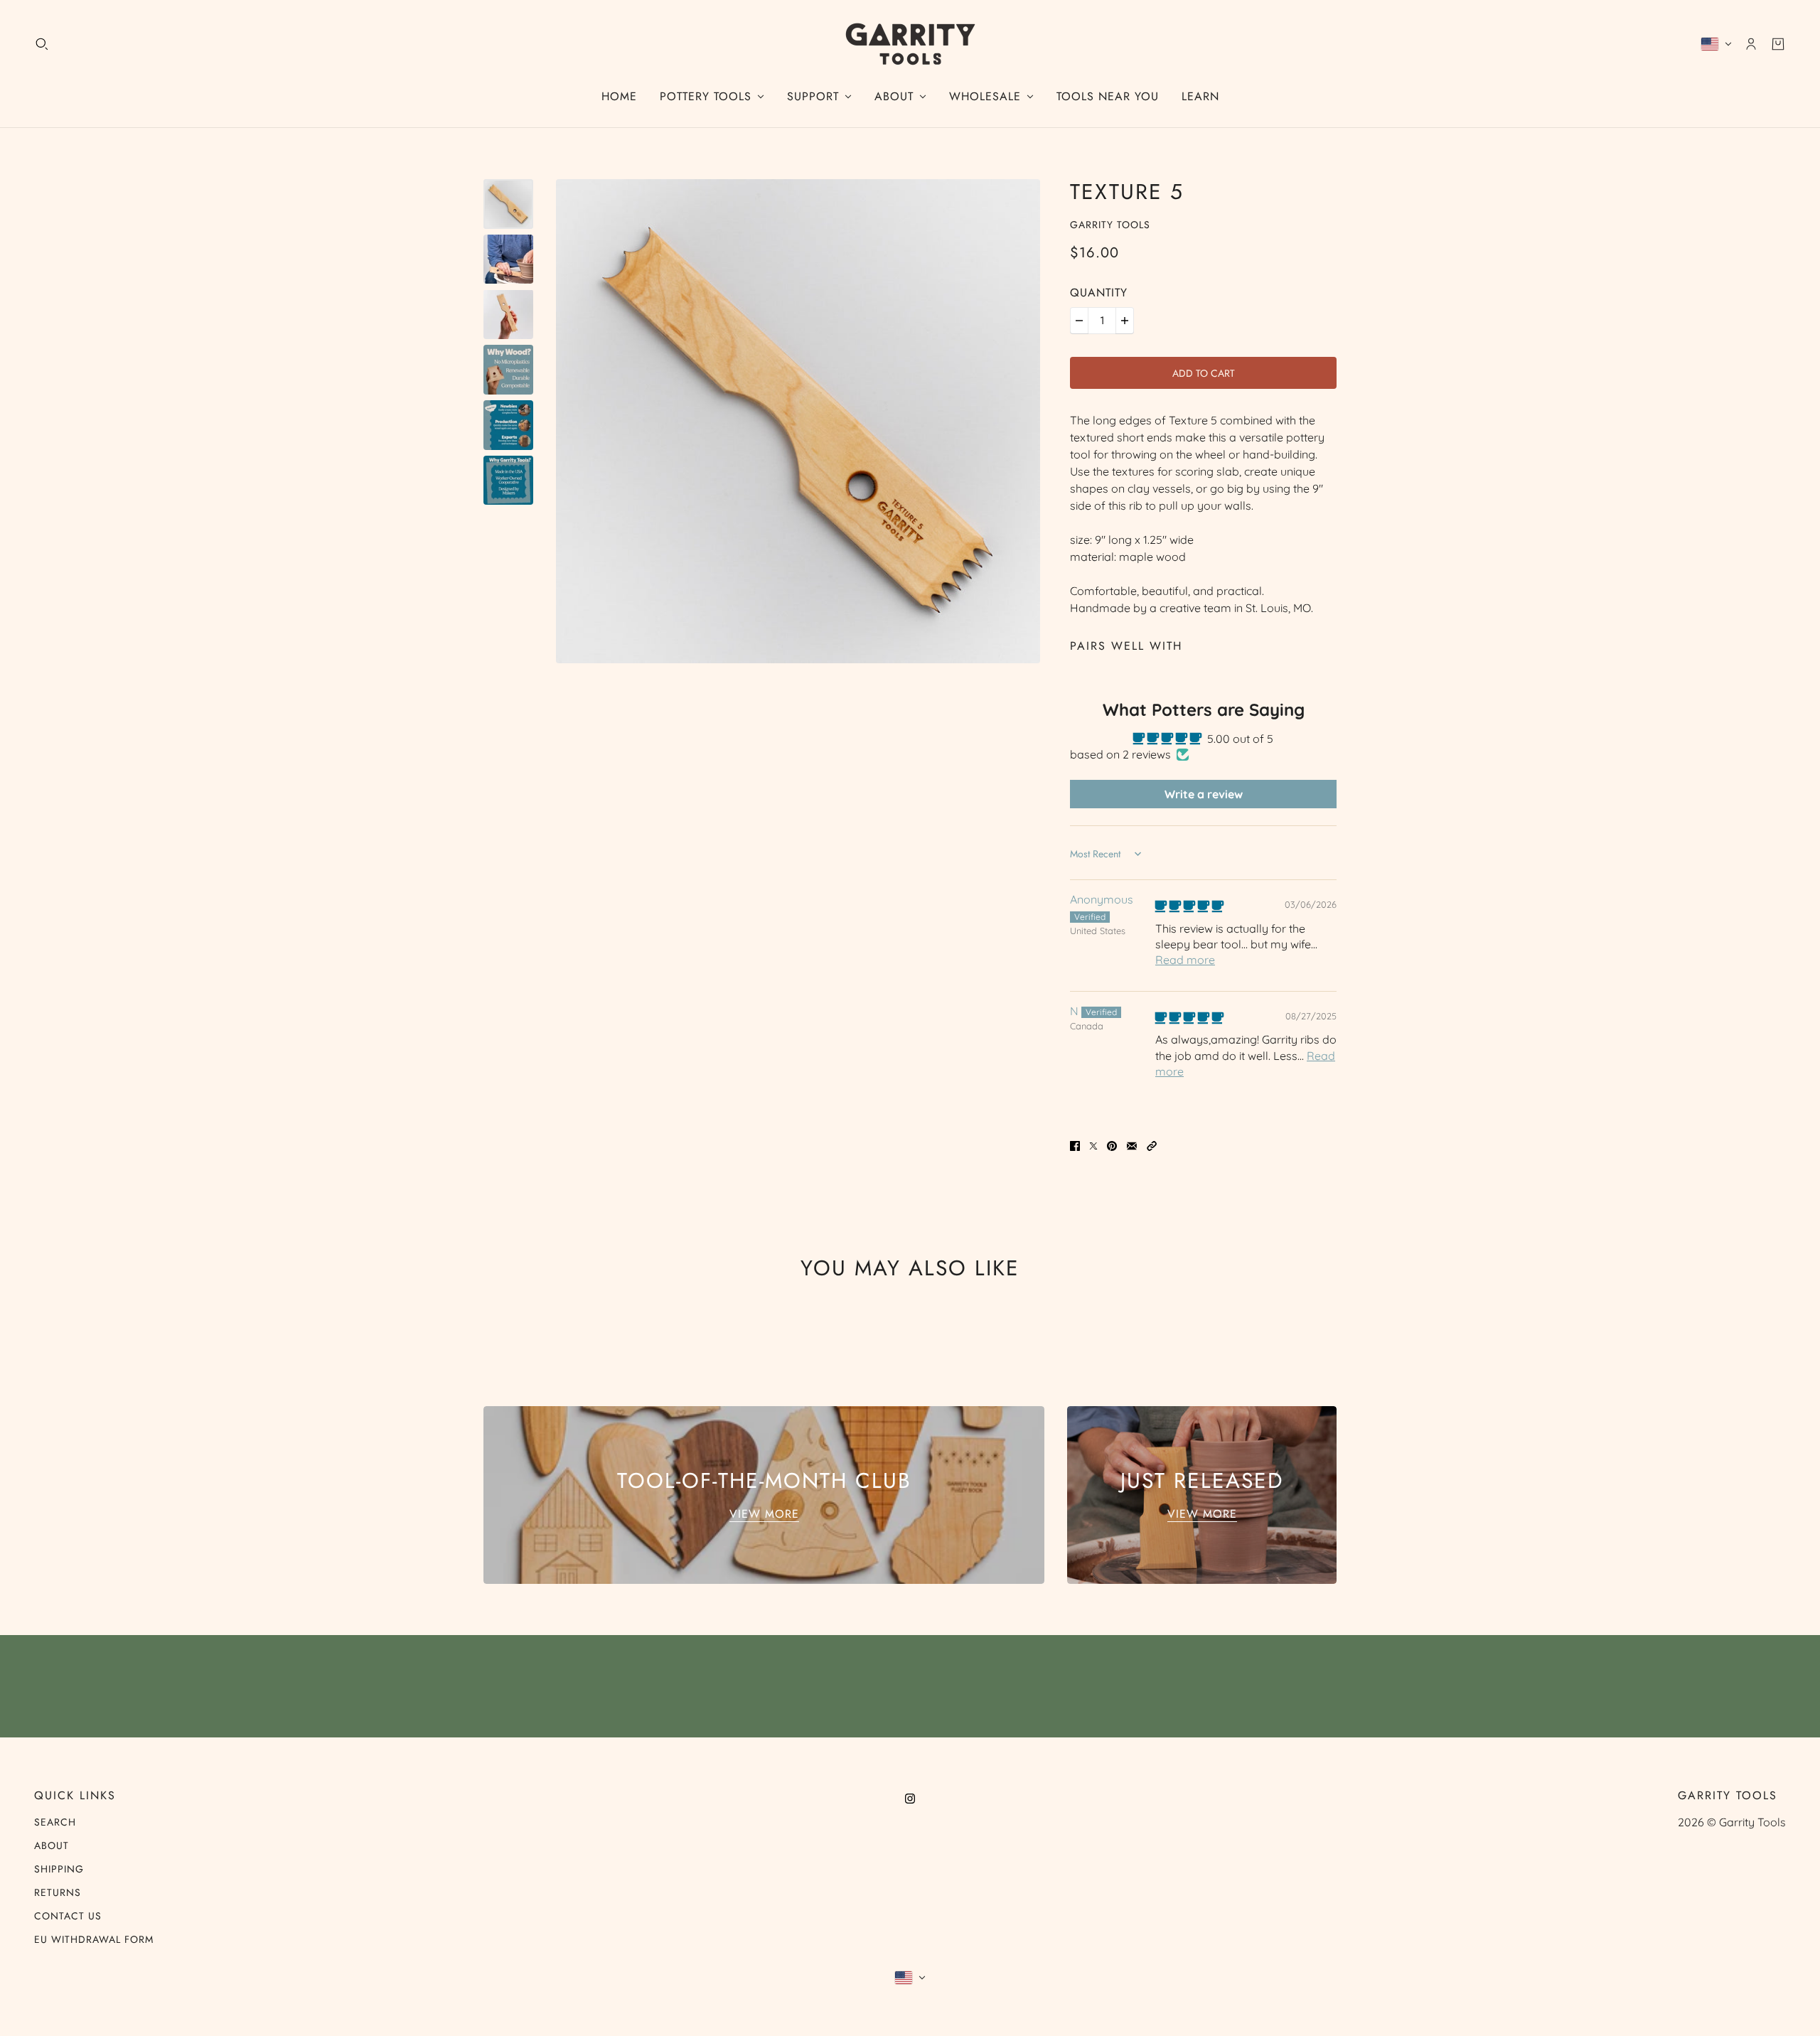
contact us (68, 1916)
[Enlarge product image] (798, 421)
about (52, 1845)
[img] (1189, 906)
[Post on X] (1093, 1145)
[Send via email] (1132, 1145)
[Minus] (1079, 321)
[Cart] (1778, 44)
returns (58, 1892)
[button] (1152, 1145)
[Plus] (1125, 321)
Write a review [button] (1204, 794)
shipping (59, 1869)
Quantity (1099, 293)
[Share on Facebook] (1075, 1145)
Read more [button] (1185, 960)
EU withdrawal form (94, 1939)
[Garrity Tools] (910, 44)
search (55, 1822)
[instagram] (910, 1797)
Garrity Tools (1110, 225)
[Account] (1751, 44)
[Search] (42, 44)
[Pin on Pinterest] (1112, 1145)
